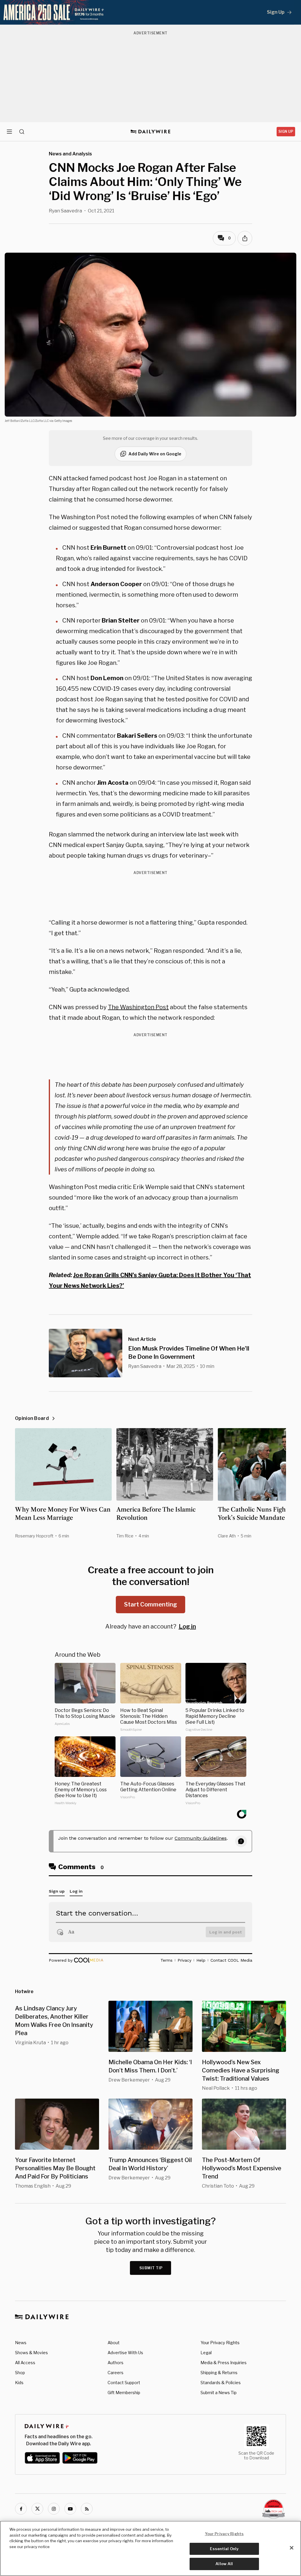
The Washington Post (138, 1007)
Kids (19, 2383)
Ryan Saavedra (65, 211)
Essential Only (224, 2549)
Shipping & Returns (219, 2373)
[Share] (245, 238)
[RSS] (87, 2509)
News (21, 2343)
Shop (20, 2373)
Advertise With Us (125, 2353)
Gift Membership (124, 2393)
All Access (25, 2363)
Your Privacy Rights (220, 2343)
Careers (116, 2373)
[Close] (292, 2548)
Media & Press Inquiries (224, 2363)
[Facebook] (21, 2509)
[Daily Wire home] (151, 132)
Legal (206, 2353)
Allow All (224, 2564)
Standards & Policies (221, 2383)
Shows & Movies (31, 2353)
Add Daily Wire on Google (155, 454)
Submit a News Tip (219, 2393)
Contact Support (124, 2383)
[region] (150, 2548)
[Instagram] (54, 2509)
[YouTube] (70, 2509)
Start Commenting (150, 1604)
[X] (37, 2509)
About (114, 2343)
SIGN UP (286, 131)
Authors (116, 2363)
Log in (187, 1626)
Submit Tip (151, 2268)
